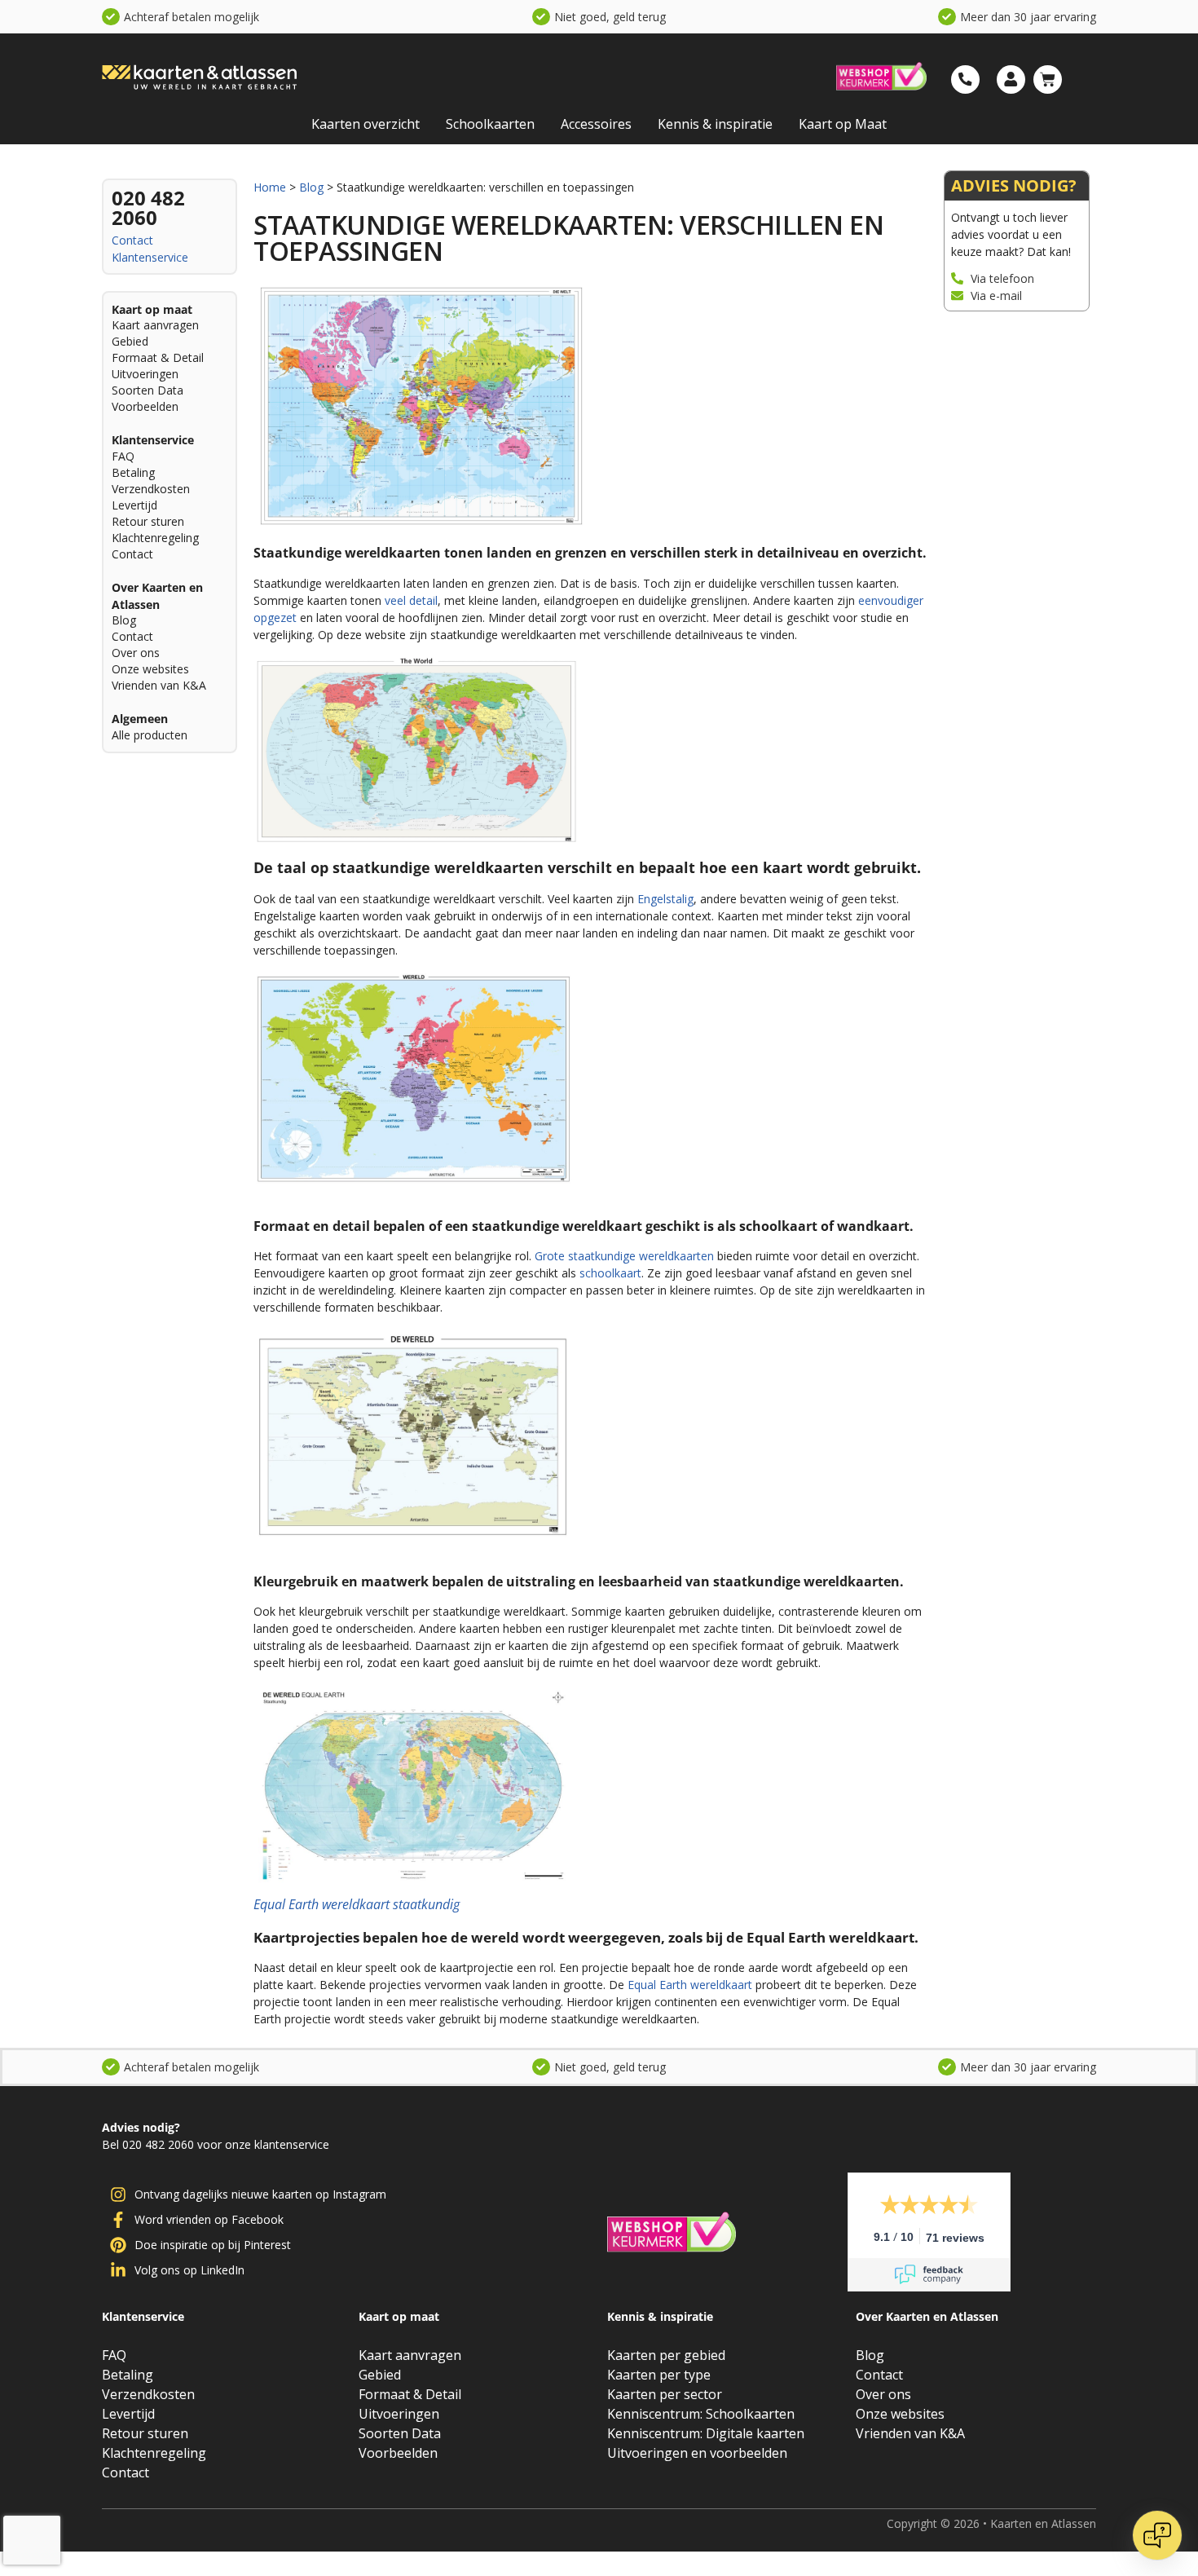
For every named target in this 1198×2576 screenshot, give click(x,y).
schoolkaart (610, 1273)
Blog (124, 620)
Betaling (133, 472)
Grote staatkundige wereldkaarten (624, 1256)
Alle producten (150, 735)
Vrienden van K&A (159, 685)
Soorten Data (148, 390)
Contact (132, 240)
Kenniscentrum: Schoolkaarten (701, 2414)
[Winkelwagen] (1048, 79)
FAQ (123, 456)
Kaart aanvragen (155, 325)
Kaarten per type (659, 2375)
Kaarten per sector (665, 2394)
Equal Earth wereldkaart (691, 1985)
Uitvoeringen (145, 374)
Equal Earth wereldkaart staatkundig (357, 1904)
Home (270, 187)
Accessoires (596, 124)
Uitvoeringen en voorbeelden (697, 2453)
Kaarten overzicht (366, 124)
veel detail (411, 600)
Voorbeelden (145, 406)
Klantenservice (150, 257)
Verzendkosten (151, 489)
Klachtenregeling (155, 538)
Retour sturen (148, 521)
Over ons (136, 653)
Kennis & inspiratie (715, 124)
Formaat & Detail (158, 357)
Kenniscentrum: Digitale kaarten (706, 2433)
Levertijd (134, 505)
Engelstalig (665, 899)
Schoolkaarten (490, 124)
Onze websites (150, 669)
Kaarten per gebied (666, 2355)
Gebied (130, 341)
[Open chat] (1157, 2535)
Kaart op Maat (843, 124)
